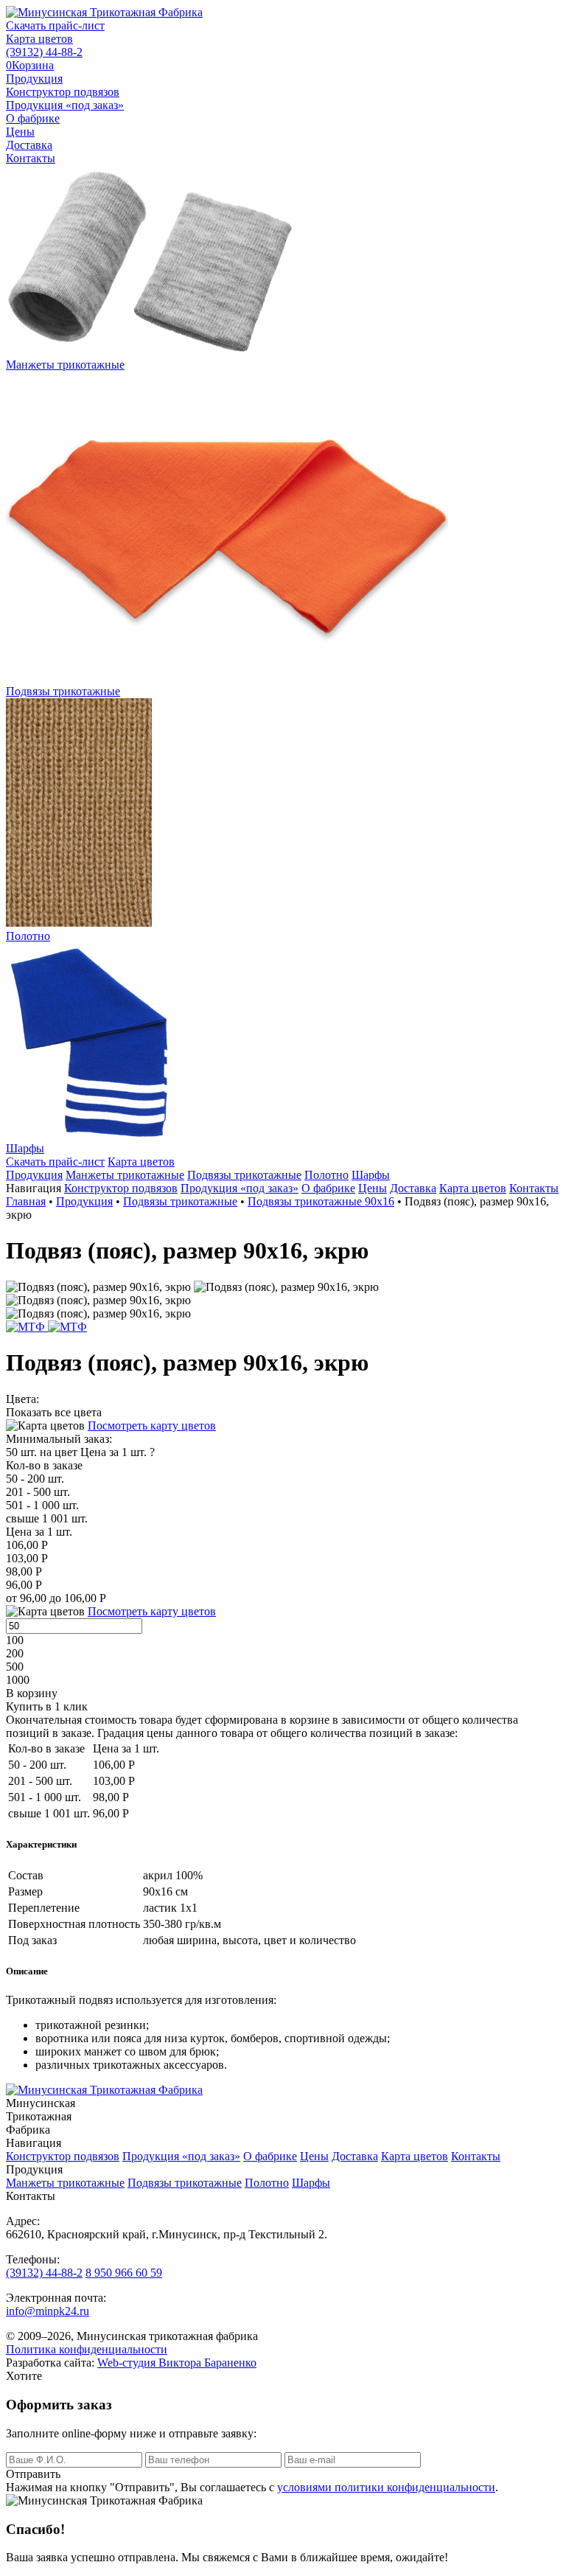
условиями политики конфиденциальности (386, 2487)
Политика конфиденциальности (87, 2349)
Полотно (326, 1175)
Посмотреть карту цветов (152, 1425)
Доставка (29, 145)
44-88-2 (44, 52)
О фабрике (33, 118)
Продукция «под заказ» (65, 105)
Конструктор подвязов (63, 92)
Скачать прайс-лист (55, 25)
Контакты (31, 158)
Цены (20, 132)
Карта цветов (39, 39)
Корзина (30, 65)
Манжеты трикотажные (125, 1175)
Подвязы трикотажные (244, 1175)
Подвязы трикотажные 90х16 (321, 1201)
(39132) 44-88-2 (44, 2273)
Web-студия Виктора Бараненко (177, 2363)
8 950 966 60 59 (124, 2273)
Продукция (34, 79)
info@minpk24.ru (48, 2311)
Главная (26, 1201)
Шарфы (371, 1175)
